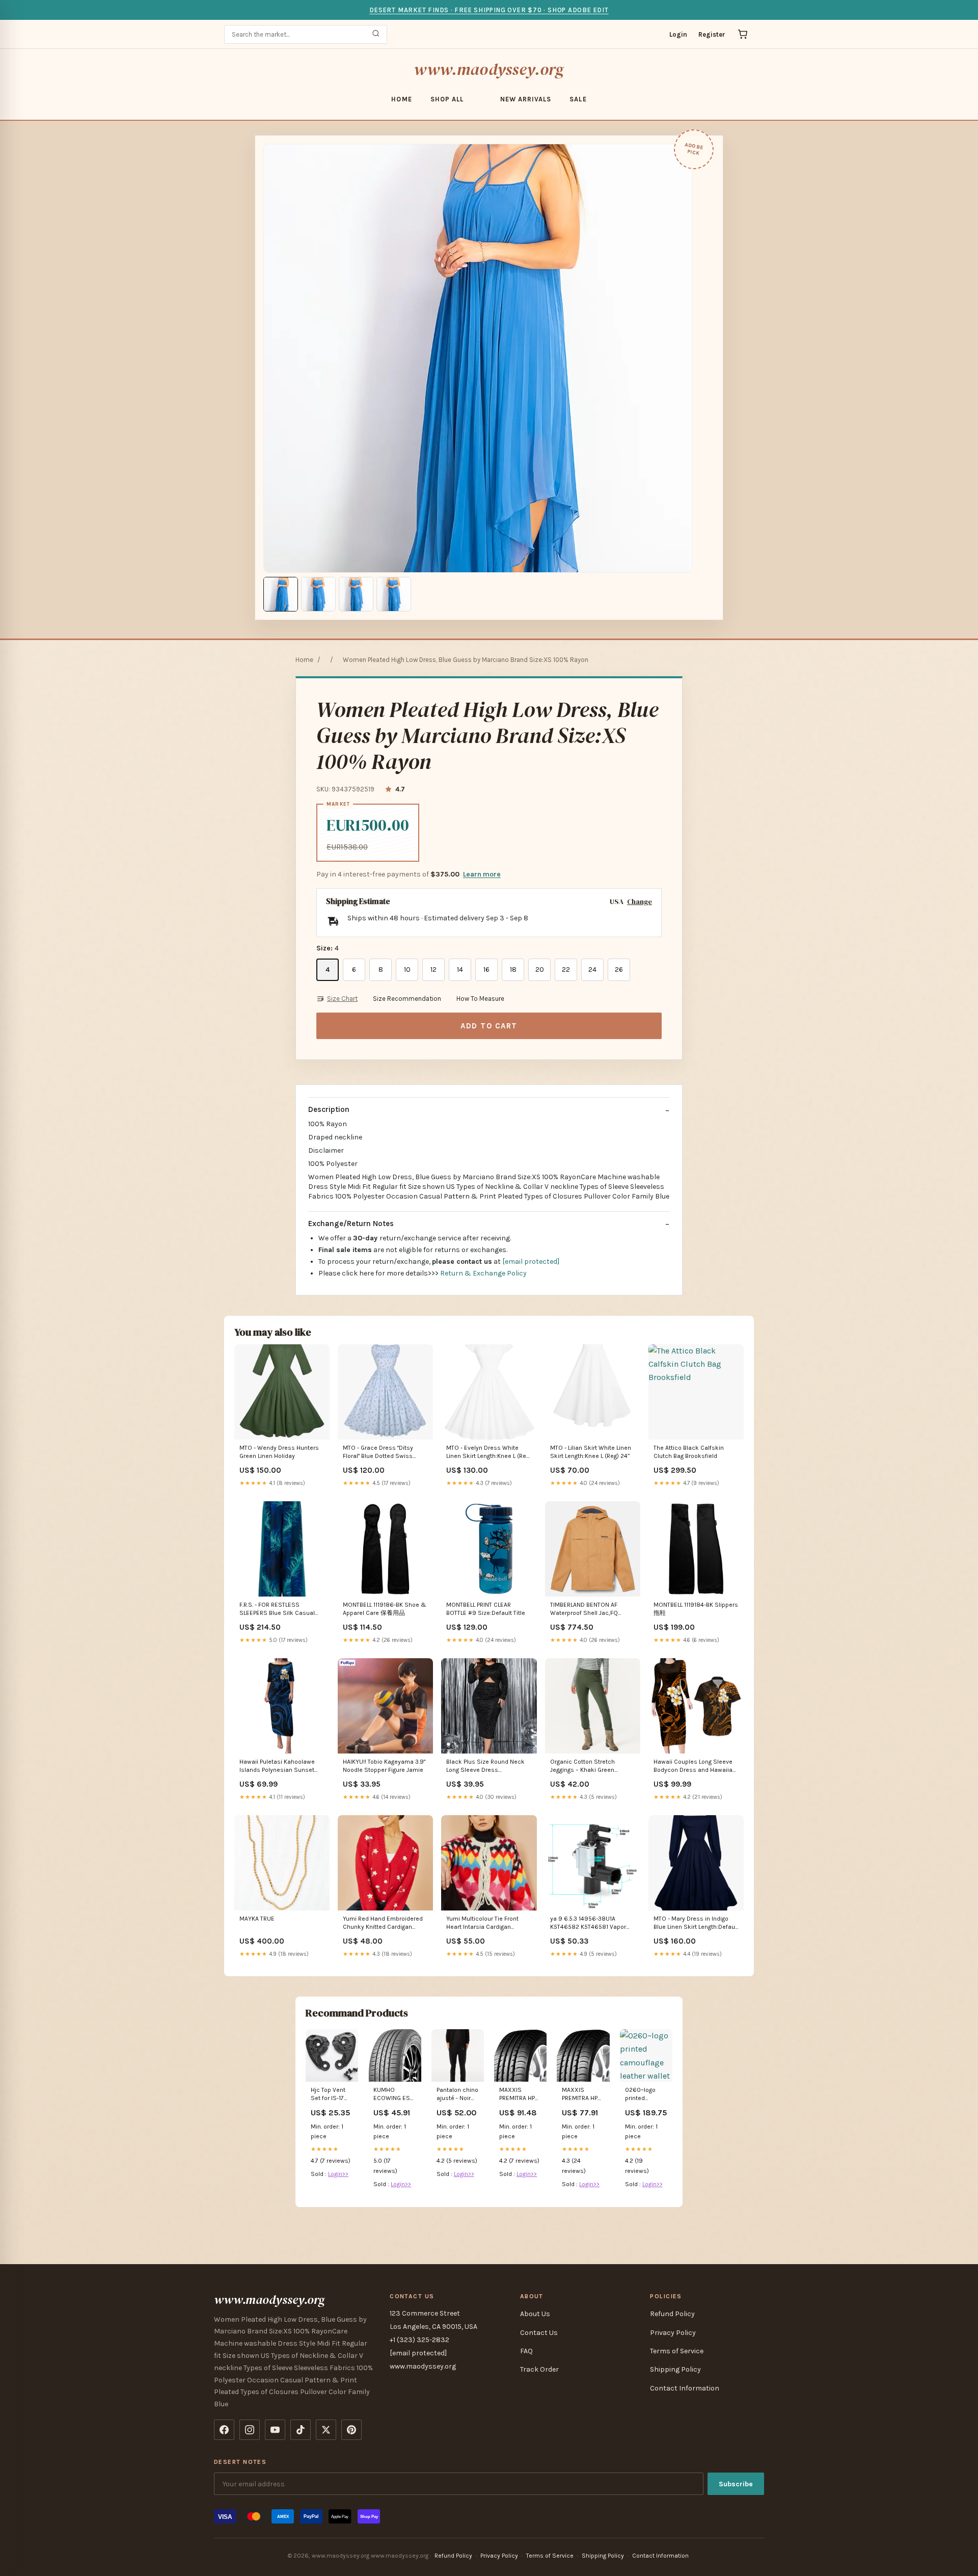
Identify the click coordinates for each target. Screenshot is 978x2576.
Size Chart (342, 999)
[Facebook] (224, 2430)
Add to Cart (489, 1026)
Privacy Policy (673, 2333)
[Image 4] (394, 594)
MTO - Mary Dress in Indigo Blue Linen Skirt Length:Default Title (696, 1923)
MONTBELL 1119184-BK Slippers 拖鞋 (696, 1609)
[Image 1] (281, 594)
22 (566, 970)
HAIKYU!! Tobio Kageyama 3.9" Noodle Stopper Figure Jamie (384, 1766)
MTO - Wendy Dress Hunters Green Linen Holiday (279, 1452)
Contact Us (539, 2333)
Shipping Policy (675, 2369)
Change (640, 902)
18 (513, 970)
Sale (578, 99)
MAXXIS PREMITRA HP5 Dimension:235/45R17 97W (583, 2095)
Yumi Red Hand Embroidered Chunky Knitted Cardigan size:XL (383, 1923)
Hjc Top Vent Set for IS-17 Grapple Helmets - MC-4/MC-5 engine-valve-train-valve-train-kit (331, 2095)
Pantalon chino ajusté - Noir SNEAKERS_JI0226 (458, 2095)
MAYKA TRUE (257, 1919)
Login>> (338, 2174)
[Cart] (743, 34)
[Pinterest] (351, 2430)
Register (712, 34)
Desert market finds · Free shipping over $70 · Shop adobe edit (489, 10)
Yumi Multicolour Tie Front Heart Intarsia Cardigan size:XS (482, 1923)
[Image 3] (356, 594)
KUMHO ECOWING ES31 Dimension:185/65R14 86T (395, 2095)
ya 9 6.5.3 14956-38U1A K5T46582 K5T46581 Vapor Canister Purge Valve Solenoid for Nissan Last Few (592, 1923)
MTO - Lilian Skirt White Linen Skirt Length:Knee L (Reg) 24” (591, 1452)
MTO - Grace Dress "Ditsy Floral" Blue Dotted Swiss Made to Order (378, 1453)
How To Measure (480, 999)
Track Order (539, 2369)
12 (433, 970)
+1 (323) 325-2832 (419, 2340)
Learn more (482, 874)
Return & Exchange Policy (483, 1273)
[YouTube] (275, 2430)
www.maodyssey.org (489, 69)
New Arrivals (526, 99)
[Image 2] (318, 594)
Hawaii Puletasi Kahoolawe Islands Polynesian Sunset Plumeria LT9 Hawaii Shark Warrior (277, 1767)
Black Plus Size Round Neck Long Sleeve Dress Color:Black (485, 1767)
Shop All (447, 99)
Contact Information (685, 2388)
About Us (535, 2314)
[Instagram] (250, 2430)
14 (460, 970)
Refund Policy (672, 2314)
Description (329, 1109)
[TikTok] (301, 2430)
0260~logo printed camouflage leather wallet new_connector (646, 2095)
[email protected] (531, 1262)
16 (486, 970)
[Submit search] (376, 34)
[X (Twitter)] (326, 2430)
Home (401, 99)
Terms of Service (677, 2351)
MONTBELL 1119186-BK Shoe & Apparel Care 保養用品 (385, 1609)
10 (407, 970)
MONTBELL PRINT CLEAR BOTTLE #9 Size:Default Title (486, 1609)
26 (619, 970)
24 (592, 970)
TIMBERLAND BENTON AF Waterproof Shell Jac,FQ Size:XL (584, 1610)
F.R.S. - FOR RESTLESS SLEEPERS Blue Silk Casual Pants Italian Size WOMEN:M (279, 1610)
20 (540, 970)
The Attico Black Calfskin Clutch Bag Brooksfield (689, 1452)
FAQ (526, 2351)
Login (678, 34)
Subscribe (736, 2484)
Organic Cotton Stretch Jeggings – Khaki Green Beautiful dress (582, 1767)
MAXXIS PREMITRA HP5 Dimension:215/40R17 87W (520, 2095)
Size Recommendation (407, 999)
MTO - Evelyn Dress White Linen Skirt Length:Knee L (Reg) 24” (489, 1453)
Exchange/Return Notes (351, 1224)
